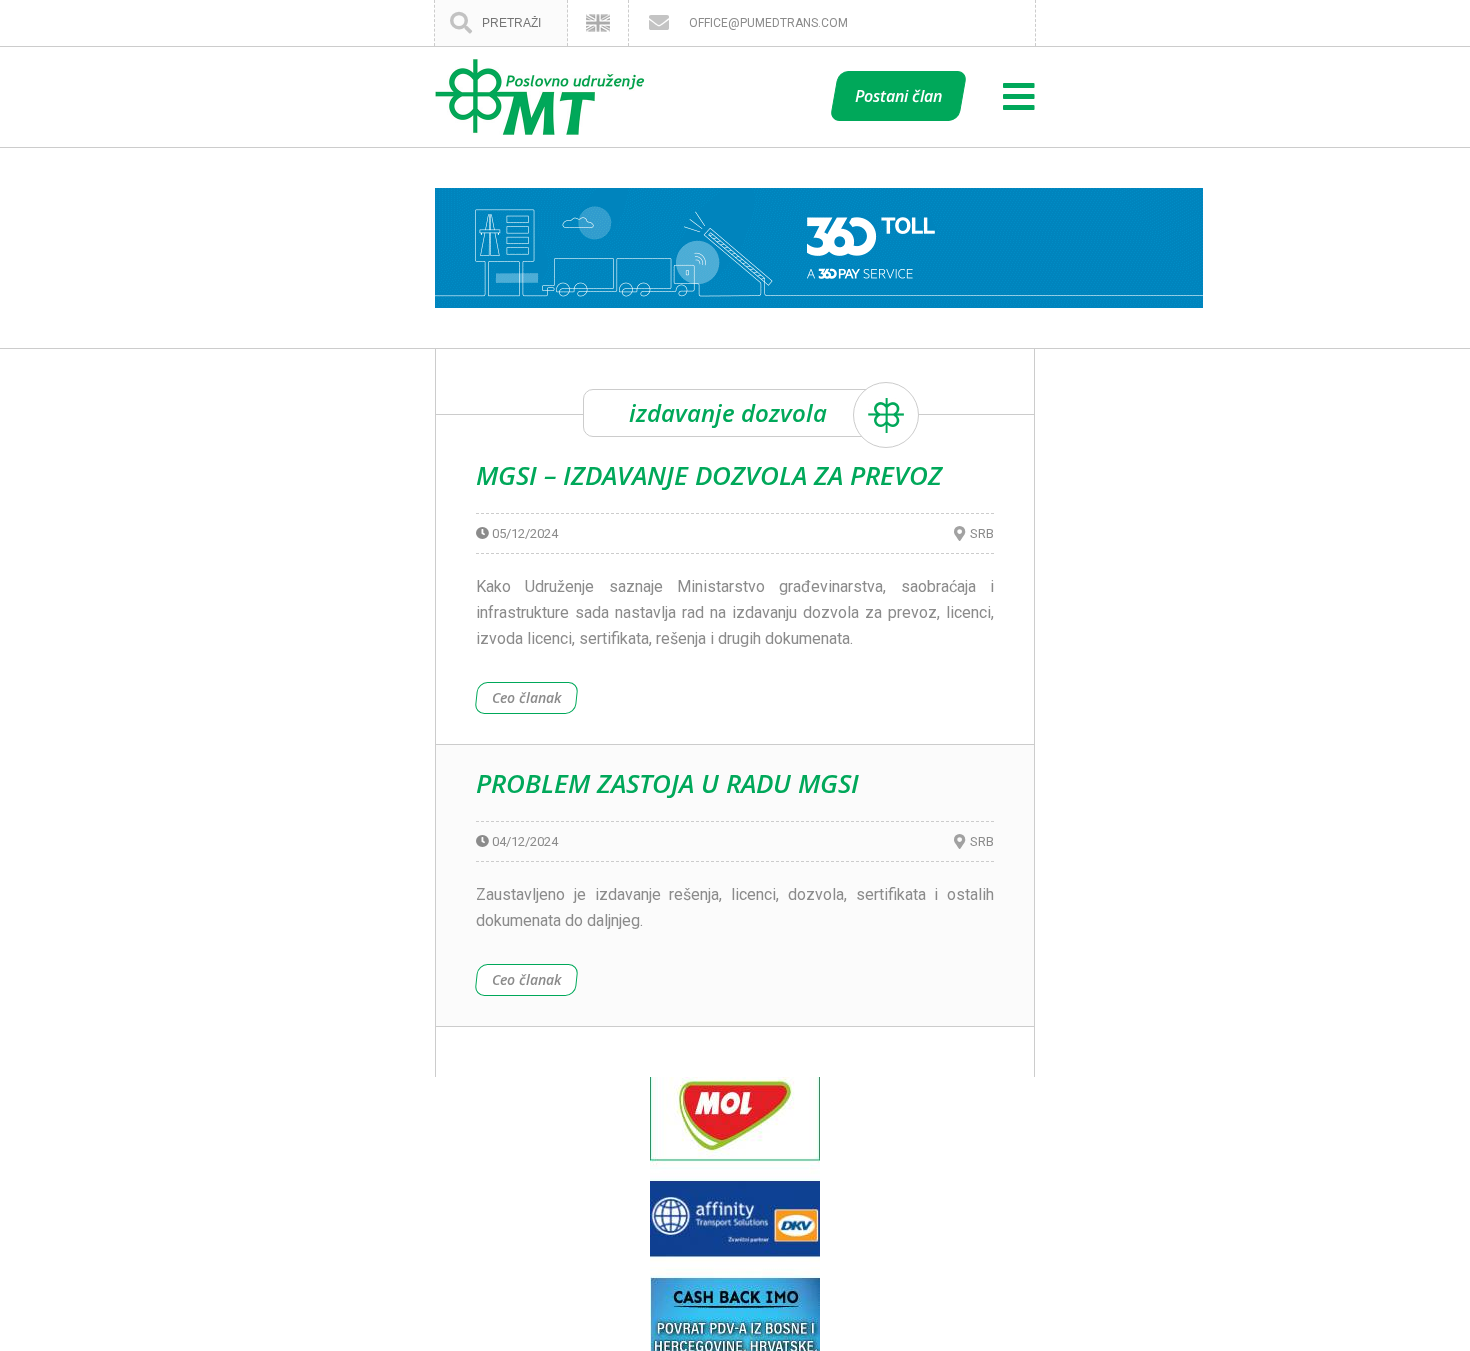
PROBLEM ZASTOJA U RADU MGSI (667, 783)
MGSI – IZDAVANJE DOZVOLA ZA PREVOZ (709, 475)
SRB (982, 533)
